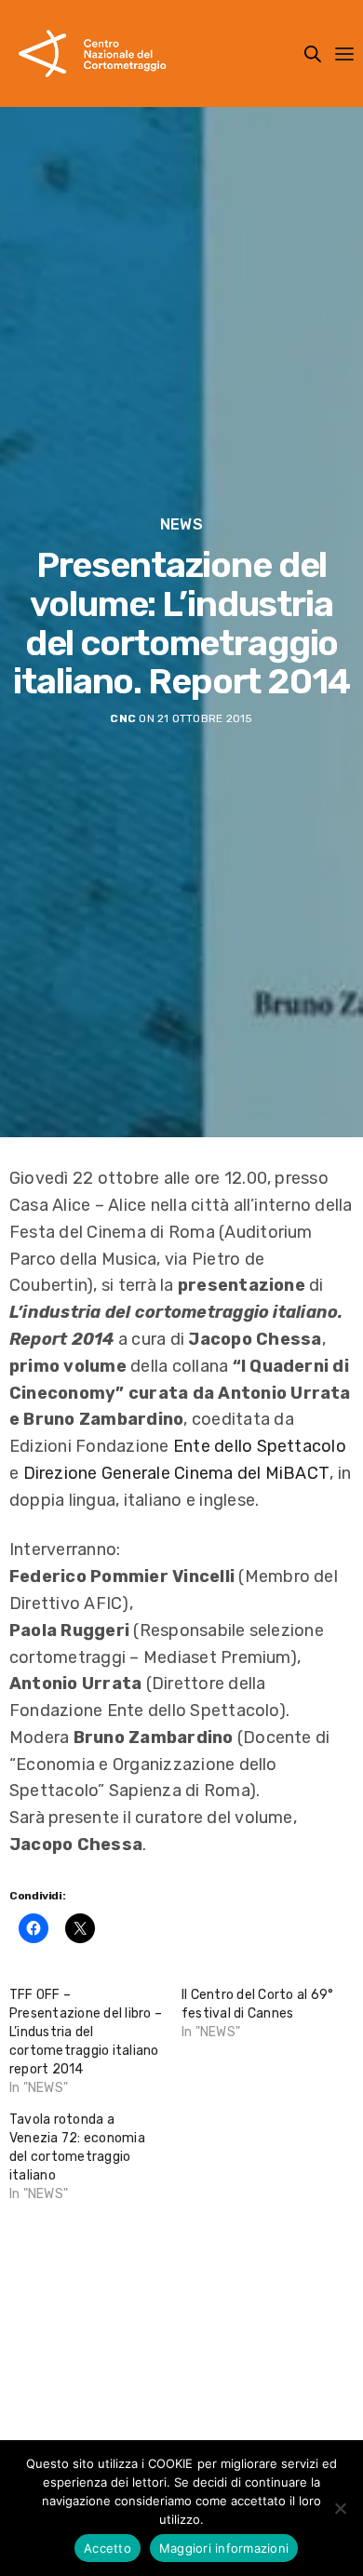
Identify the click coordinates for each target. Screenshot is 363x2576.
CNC (123, 718)
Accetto (108, 2548)
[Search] (313, 54)
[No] (340, 2508)
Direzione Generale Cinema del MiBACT (177, 1473)
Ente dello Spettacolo (260, 1446)
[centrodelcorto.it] (93, 54)
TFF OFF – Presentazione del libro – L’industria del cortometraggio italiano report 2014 (86, 2032)
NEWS (181, 525)
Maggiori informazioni (224, 2548)
